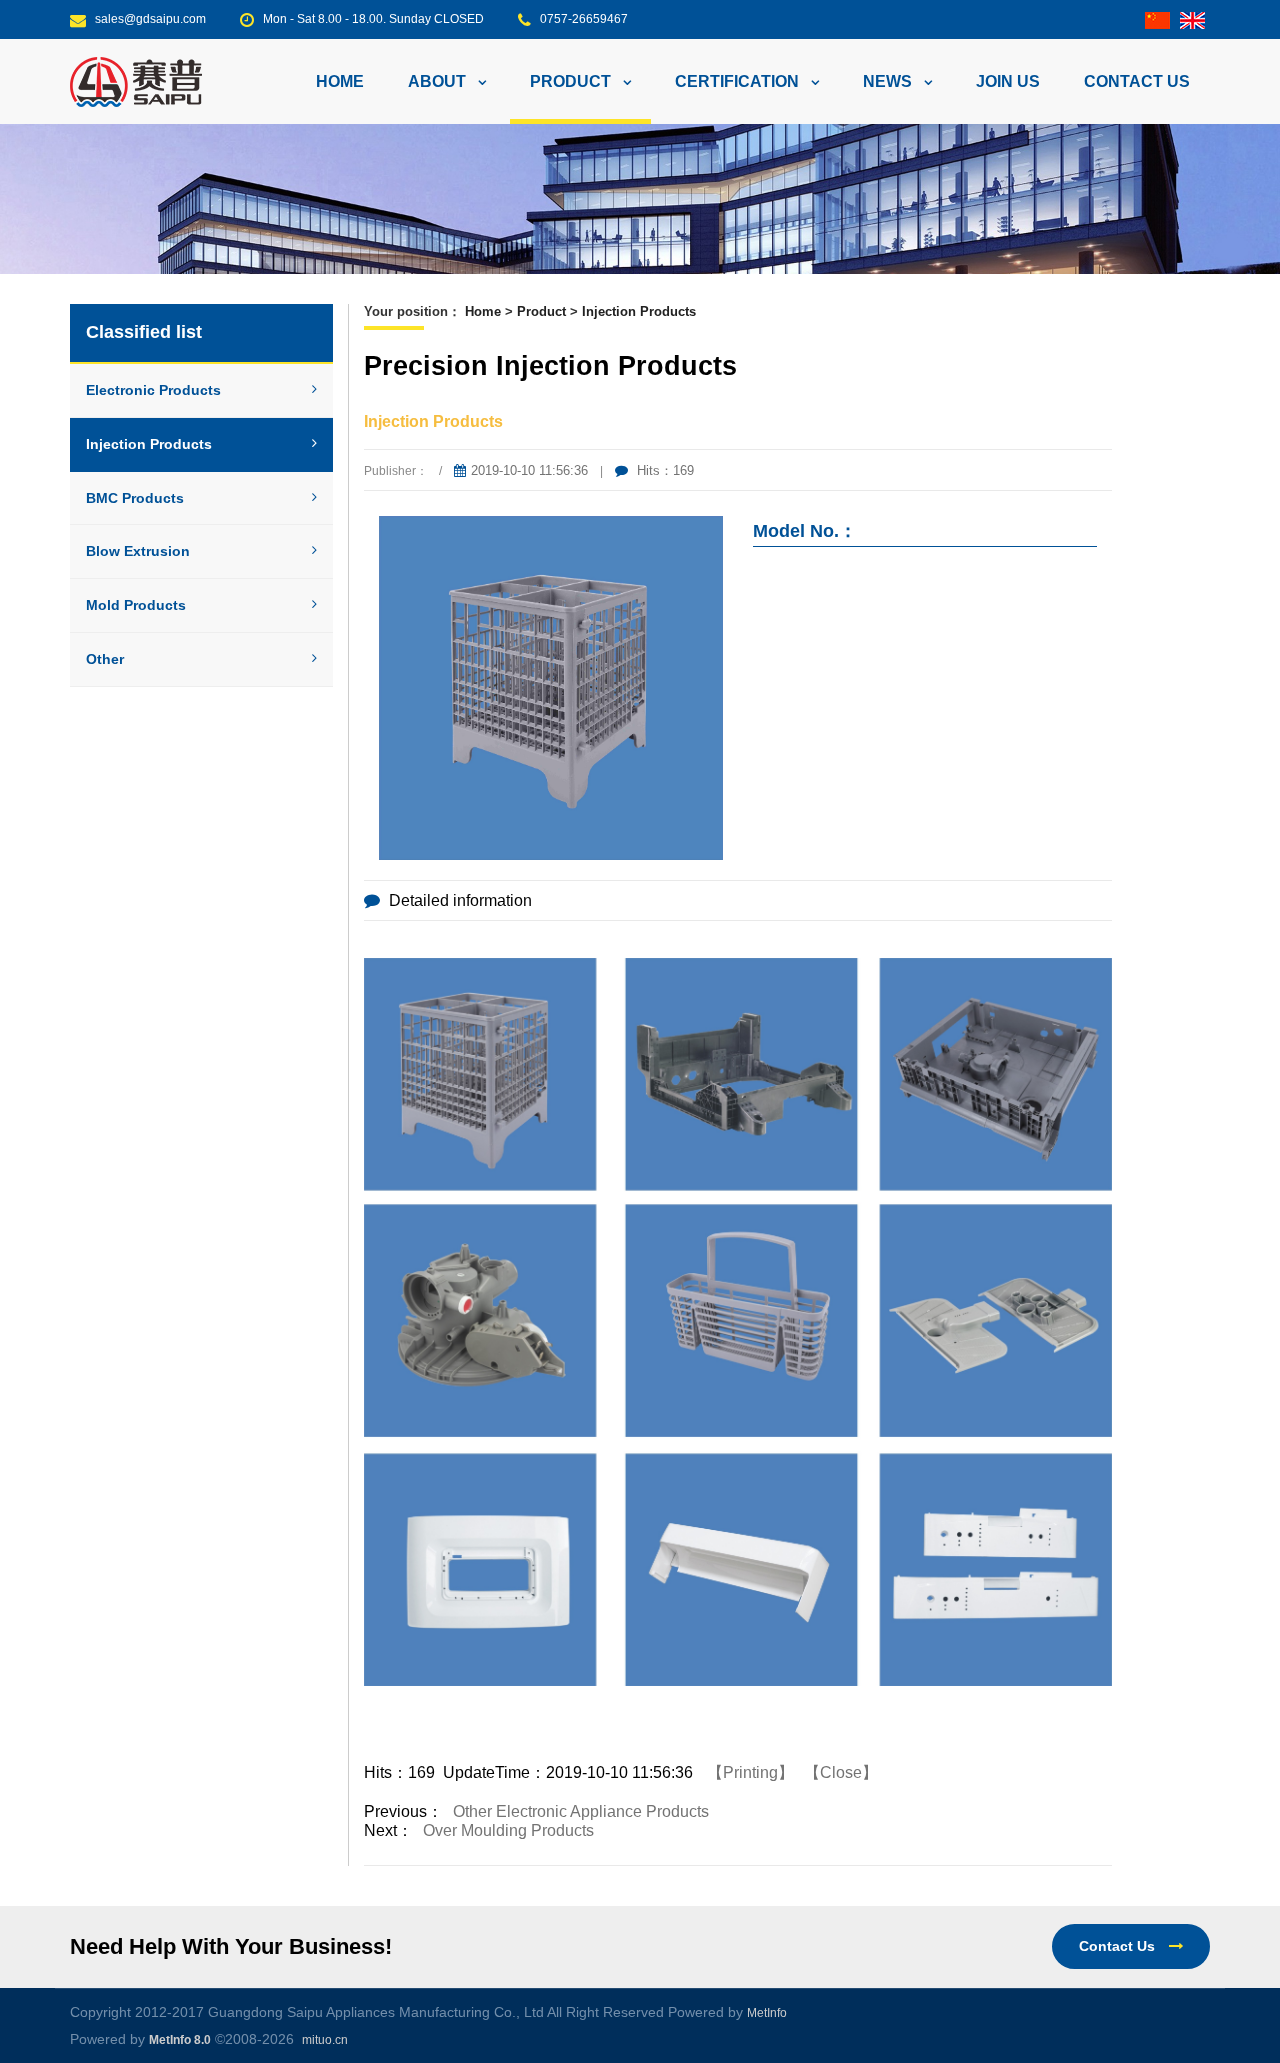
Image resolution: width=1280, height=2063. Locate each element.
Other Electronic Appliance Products (581, 1811)
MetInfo (767, 2013)
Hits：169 (663, 470)
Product (541, 311)
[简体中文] (1157, 19)
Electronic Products (153, 390)
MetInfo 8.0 (180, 2040)
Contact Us (1119, 1946)
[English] (1192, 19)
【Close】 (841, 1772)
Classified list (144, 332)
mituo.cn (325, 2040)
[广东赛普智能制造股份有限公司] (136, 80)
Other (105, 659)
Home (340, 81)
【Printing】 (750, 1772)
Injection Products (149, 444)
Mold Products (136, 605)
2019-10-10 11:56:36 (529, 470)
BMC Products (135, 498)
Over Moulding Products (508, 1830)
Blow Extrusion (138, 551)
